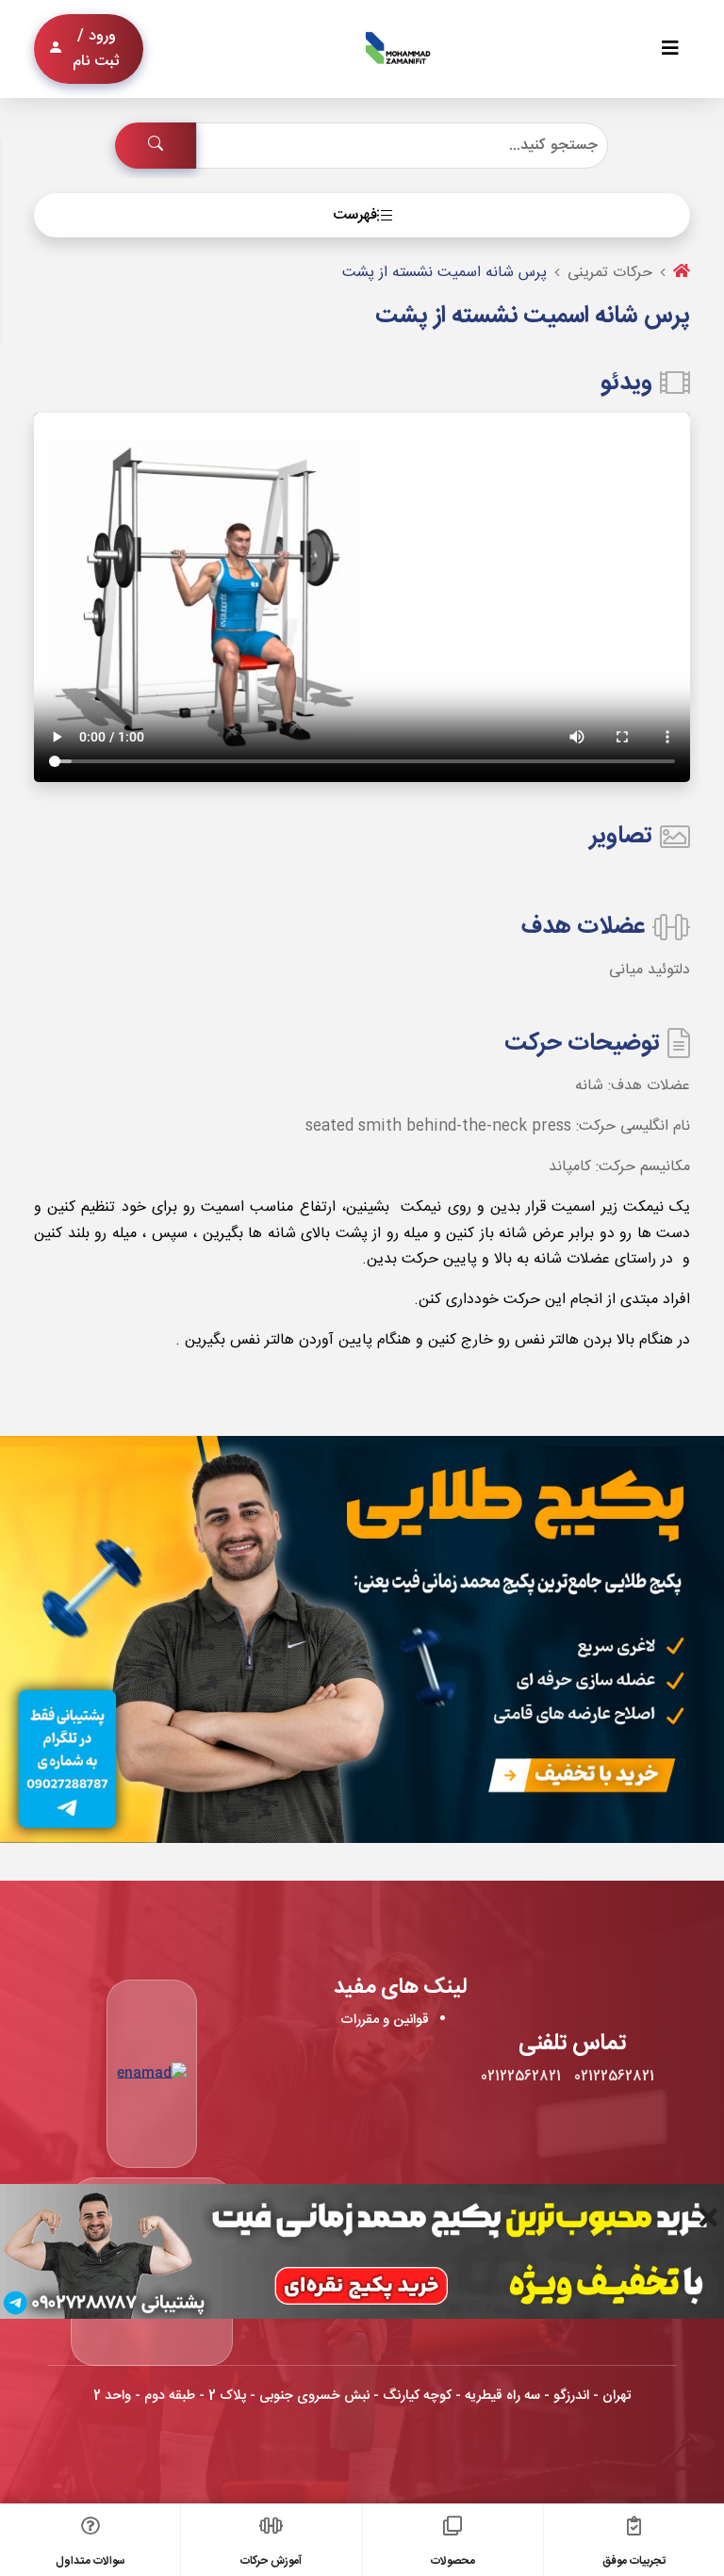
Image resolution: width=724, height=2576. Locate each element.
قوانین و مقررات (385, 2020)
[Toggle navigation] (670, 49)
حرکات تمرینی (610, 273)
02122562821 (614, 2077)
